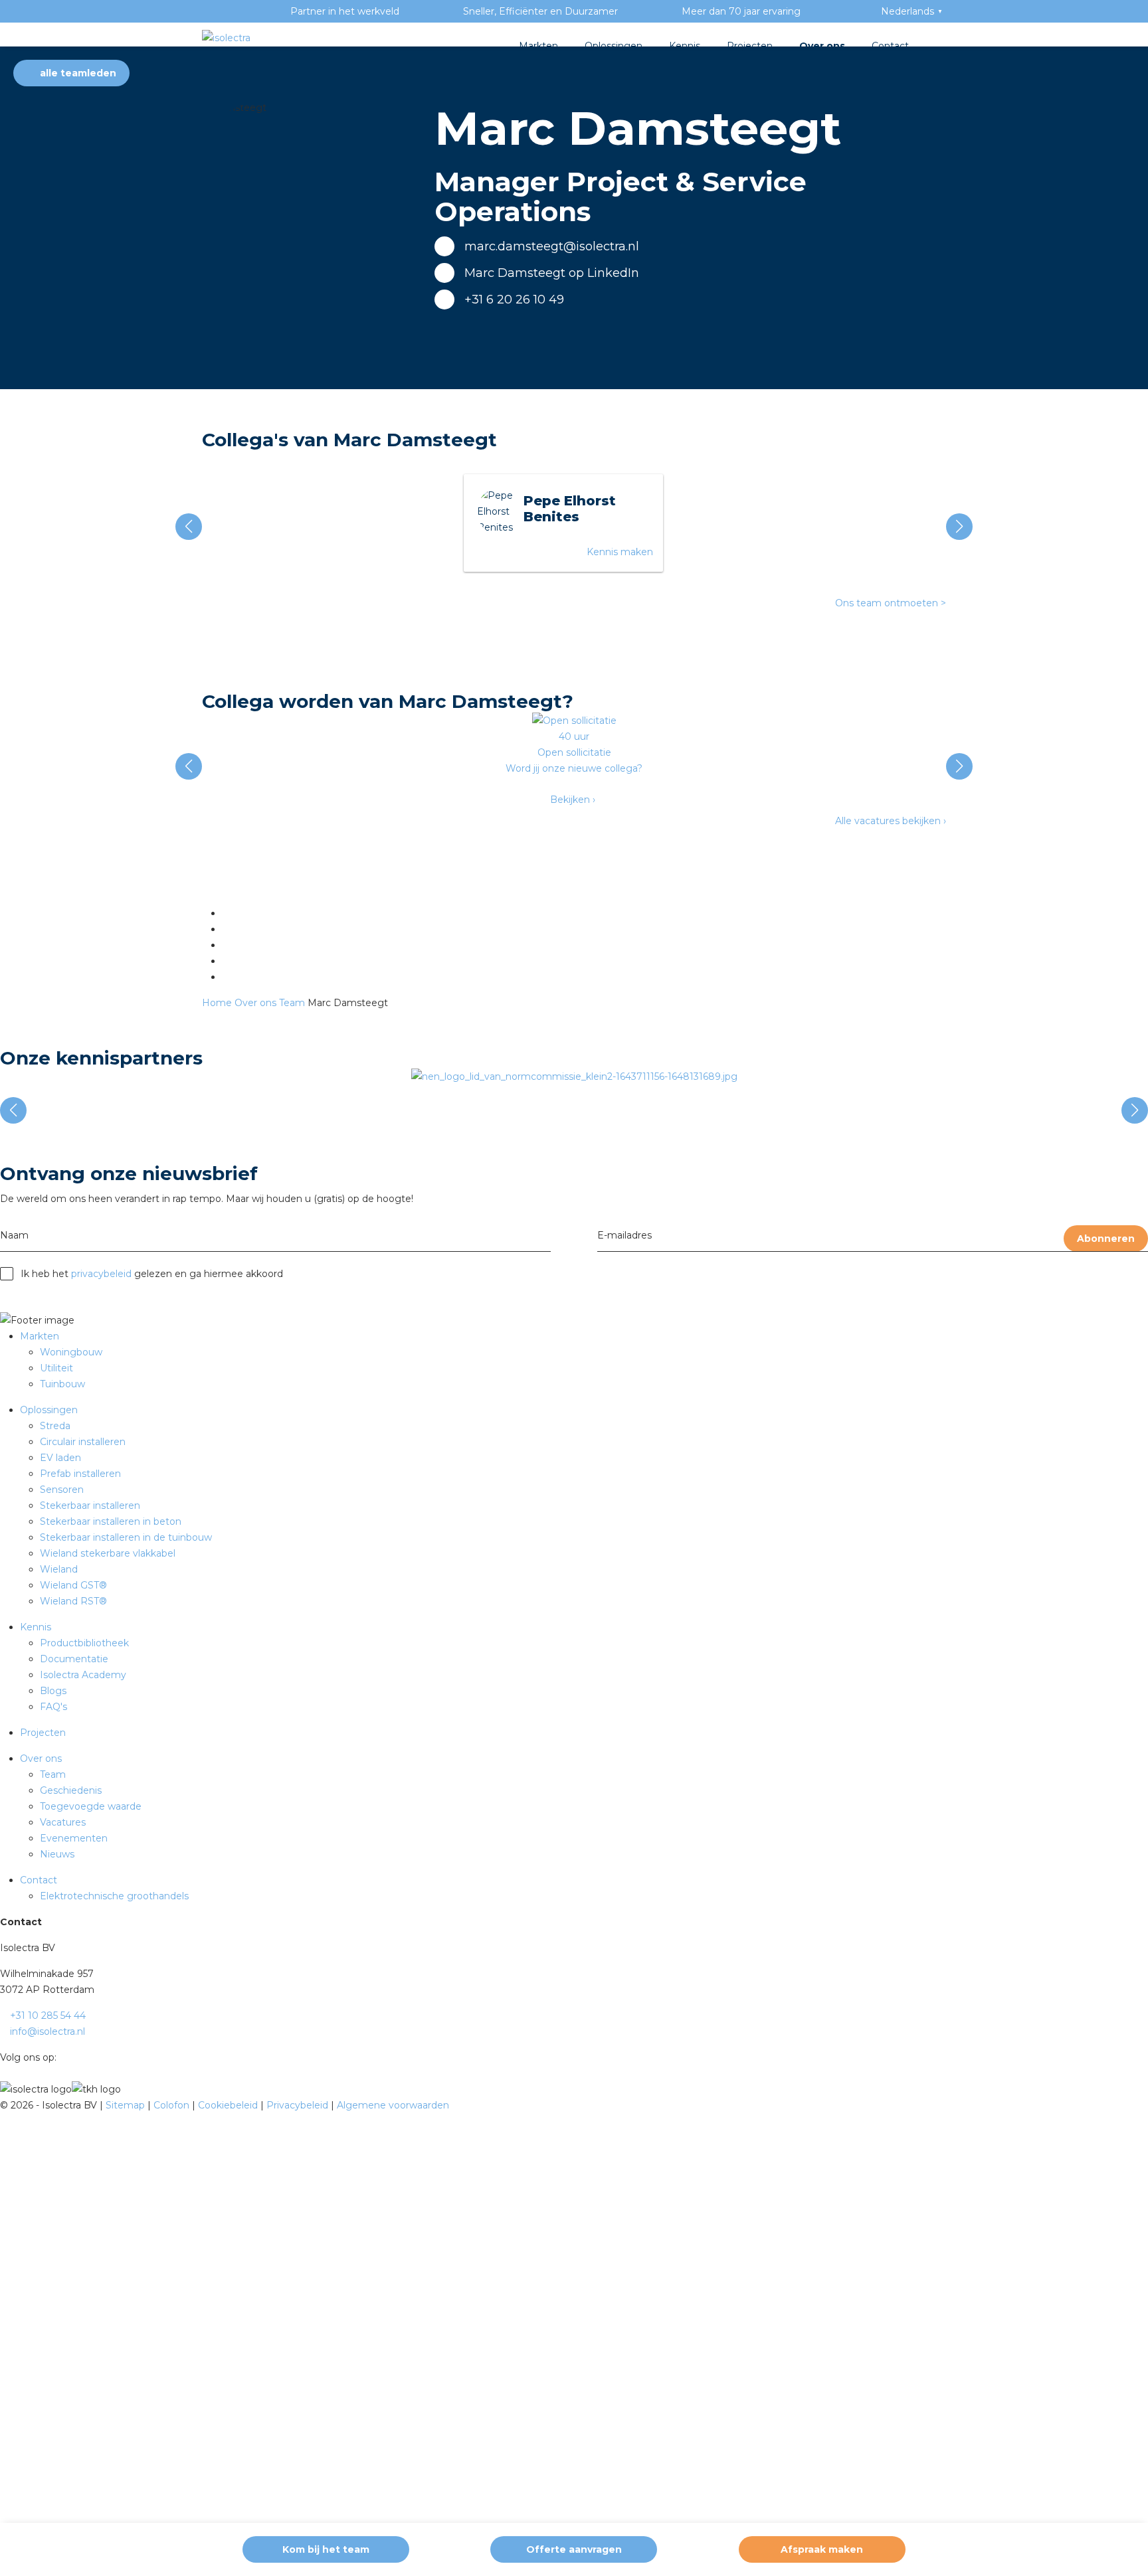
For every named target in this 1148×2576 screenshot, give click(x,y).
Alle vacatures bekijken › (891, 821)
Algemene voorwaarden (393, 2105)
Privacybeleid (299, 2105)
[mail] (226, 929)
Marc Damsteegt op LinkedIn (552, 273)
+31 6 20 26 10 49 (514, 300)
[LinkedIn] (226, 913)
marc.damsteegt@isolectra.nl (552, 246)
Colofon (173, 2105)
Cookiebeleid (229, 2105)
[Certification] (574, 1076)
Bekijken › (573, 800)
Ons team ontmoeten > (891, 603)
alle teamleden (77, 73)
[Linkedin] (63, 2057)
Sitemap (127, 2105)
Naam (14, 1235)
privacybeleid (101, 1274)
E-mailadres (624, 1235)
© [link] (4, 2105)
